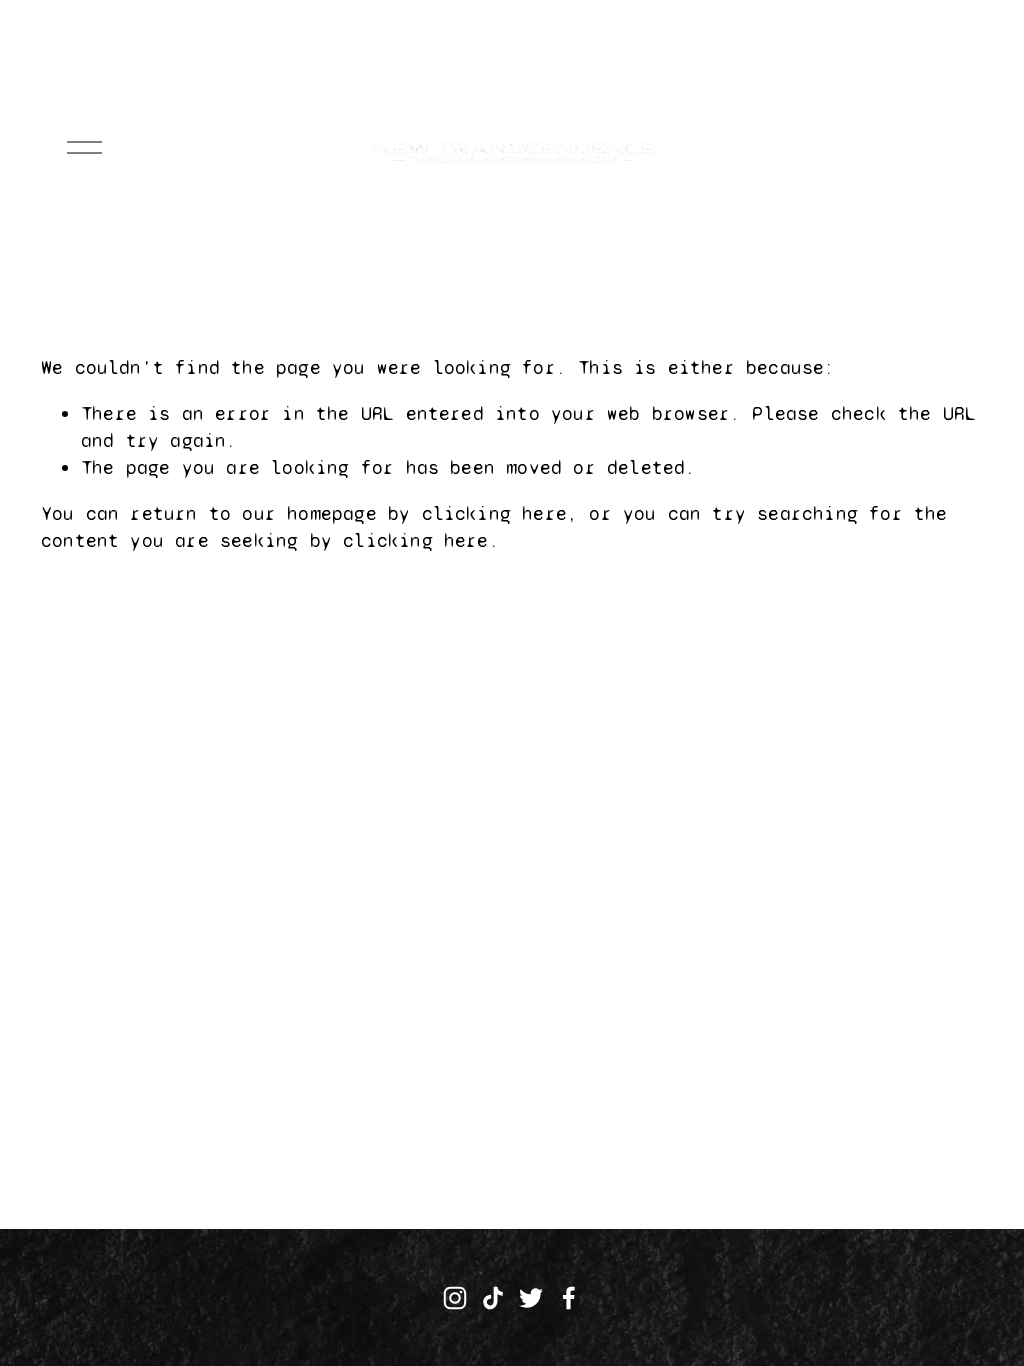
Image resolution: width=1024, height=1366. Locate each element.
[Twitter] (531, 1298)
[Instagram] (455, 1298)
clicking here (495, 513)
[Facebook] (569, 1298)
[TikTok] (493, 1298)
